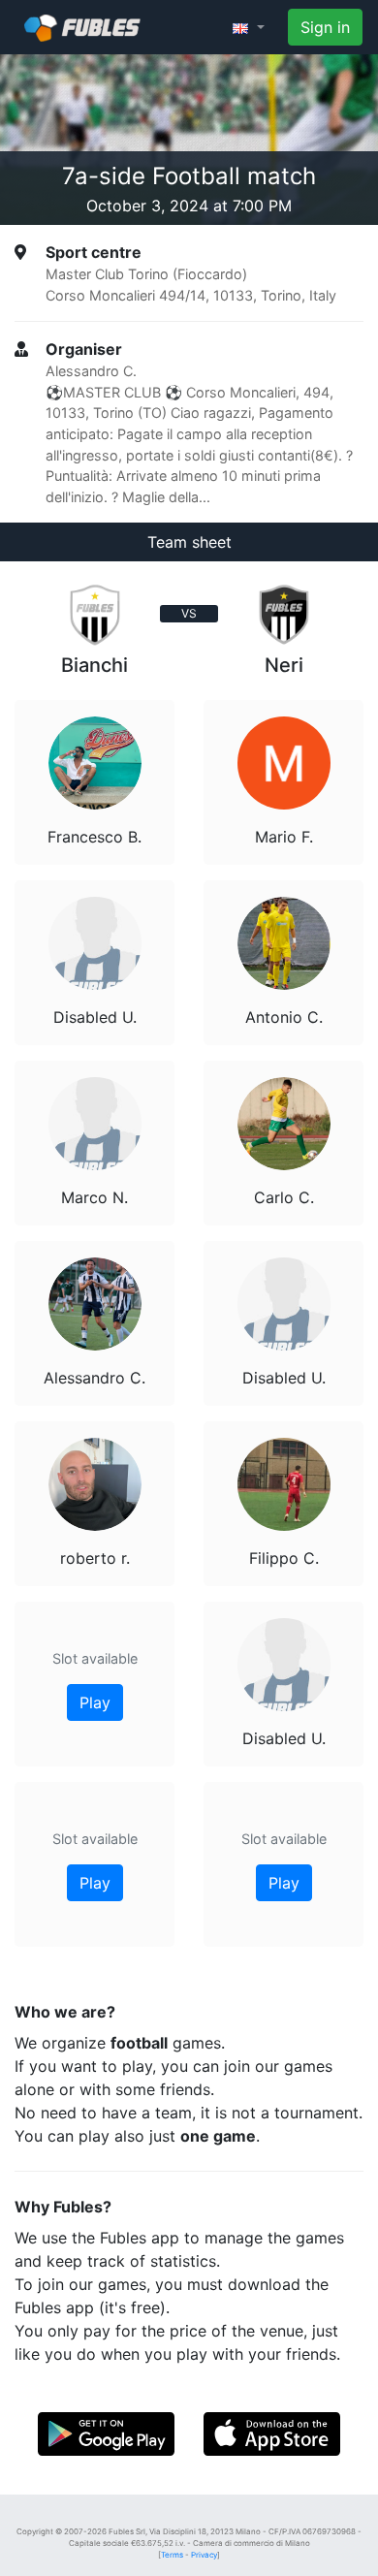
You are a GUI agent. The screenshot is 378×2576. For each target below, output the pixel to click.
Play (95, 1702)
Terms (172, 2555)
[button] (249, 27)
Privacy (204, 2555)
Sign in (325, 27)
